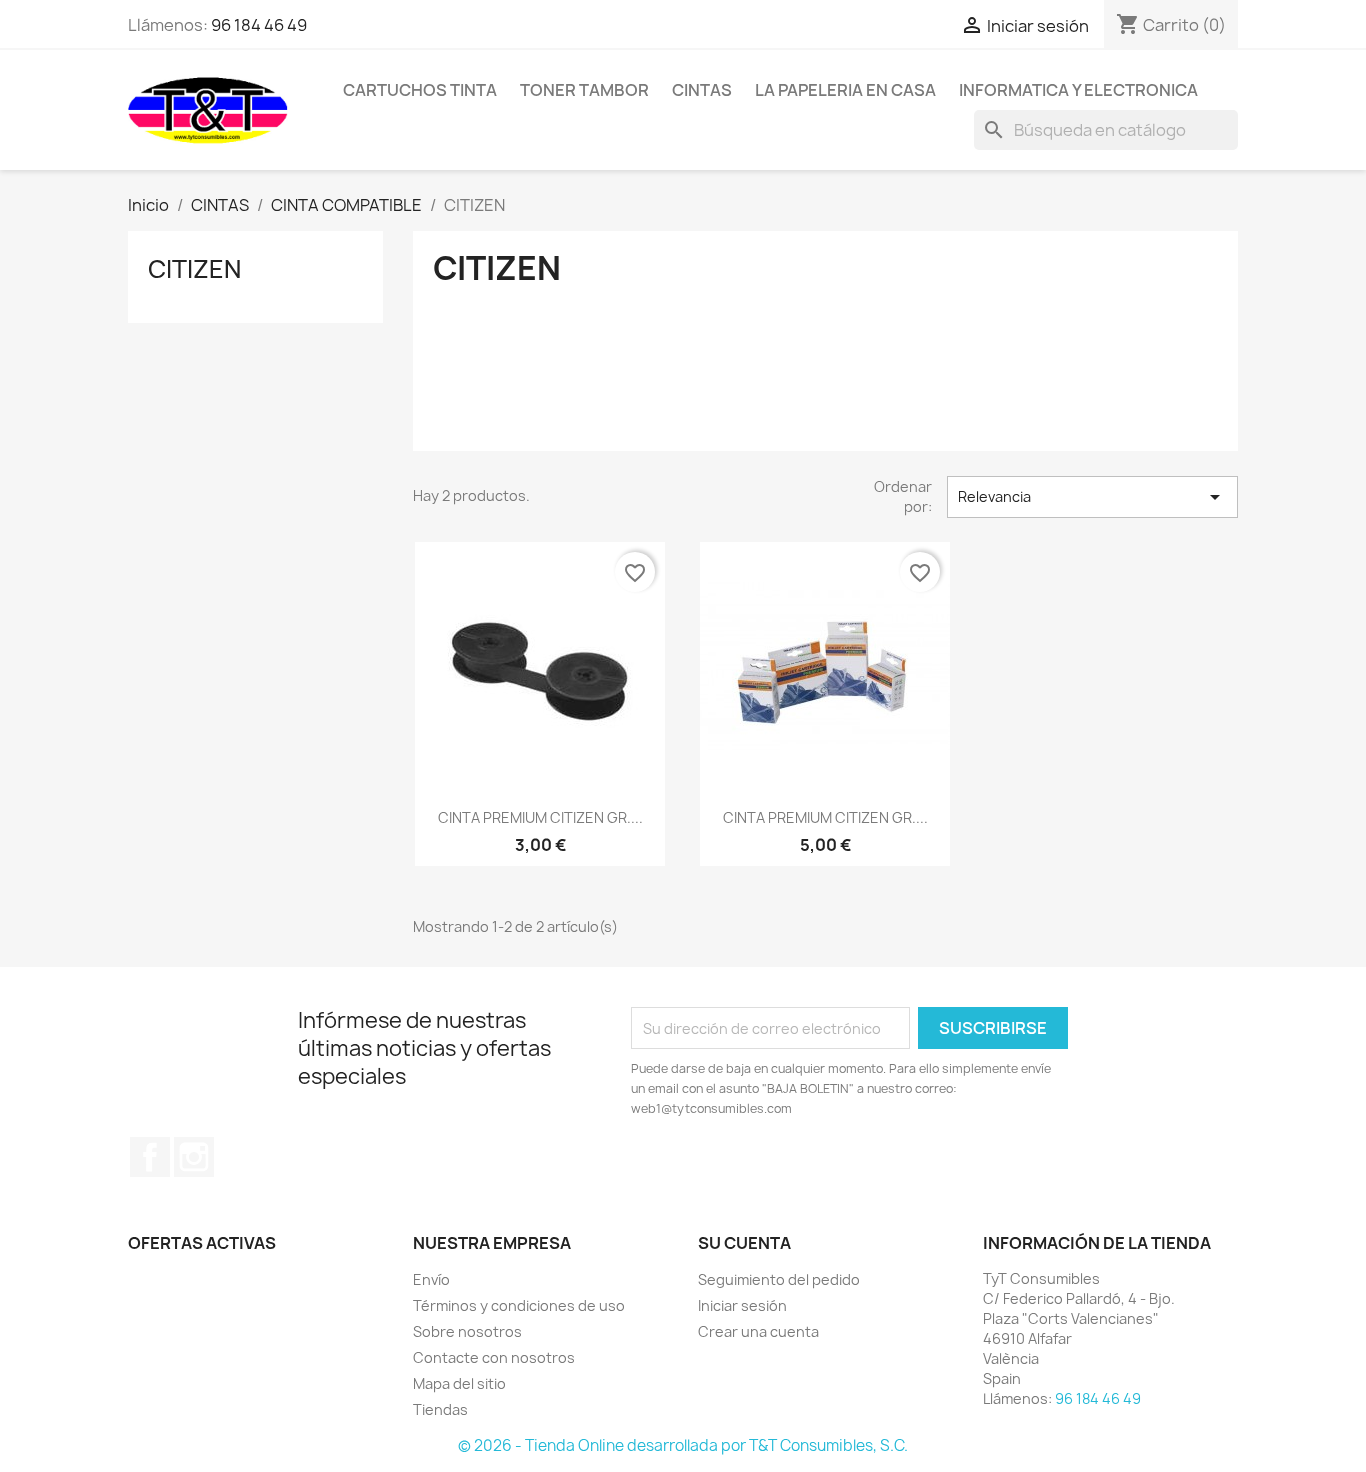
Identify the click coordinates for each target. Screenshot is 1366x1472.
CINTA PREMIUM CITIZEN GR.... (540, 817)
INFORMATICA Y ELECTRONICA (1078, 90)
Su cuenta (744, 1243)
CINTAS (702, 90)
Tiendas (440, 1409)
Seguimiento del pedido (779, 1279)
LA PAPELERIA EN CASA (845, 90)
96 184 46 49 (259, 25)
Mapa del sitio (459, 1383)
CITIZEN (194, 269)
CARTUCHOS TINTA (420, 90)
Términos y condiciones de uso (519, 1305)
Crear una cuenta (758, 1331)
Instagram (194, 1157)
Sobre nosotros (467, 1331)
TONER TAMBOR (584, 90)
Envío (431, 1279)
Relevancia (1092, 497)
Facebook (150, 1157)
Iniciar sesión (742, 1305)
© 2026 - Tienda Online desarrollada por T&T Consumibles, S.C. (683, 1445)
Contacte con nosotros (494, 1357)
